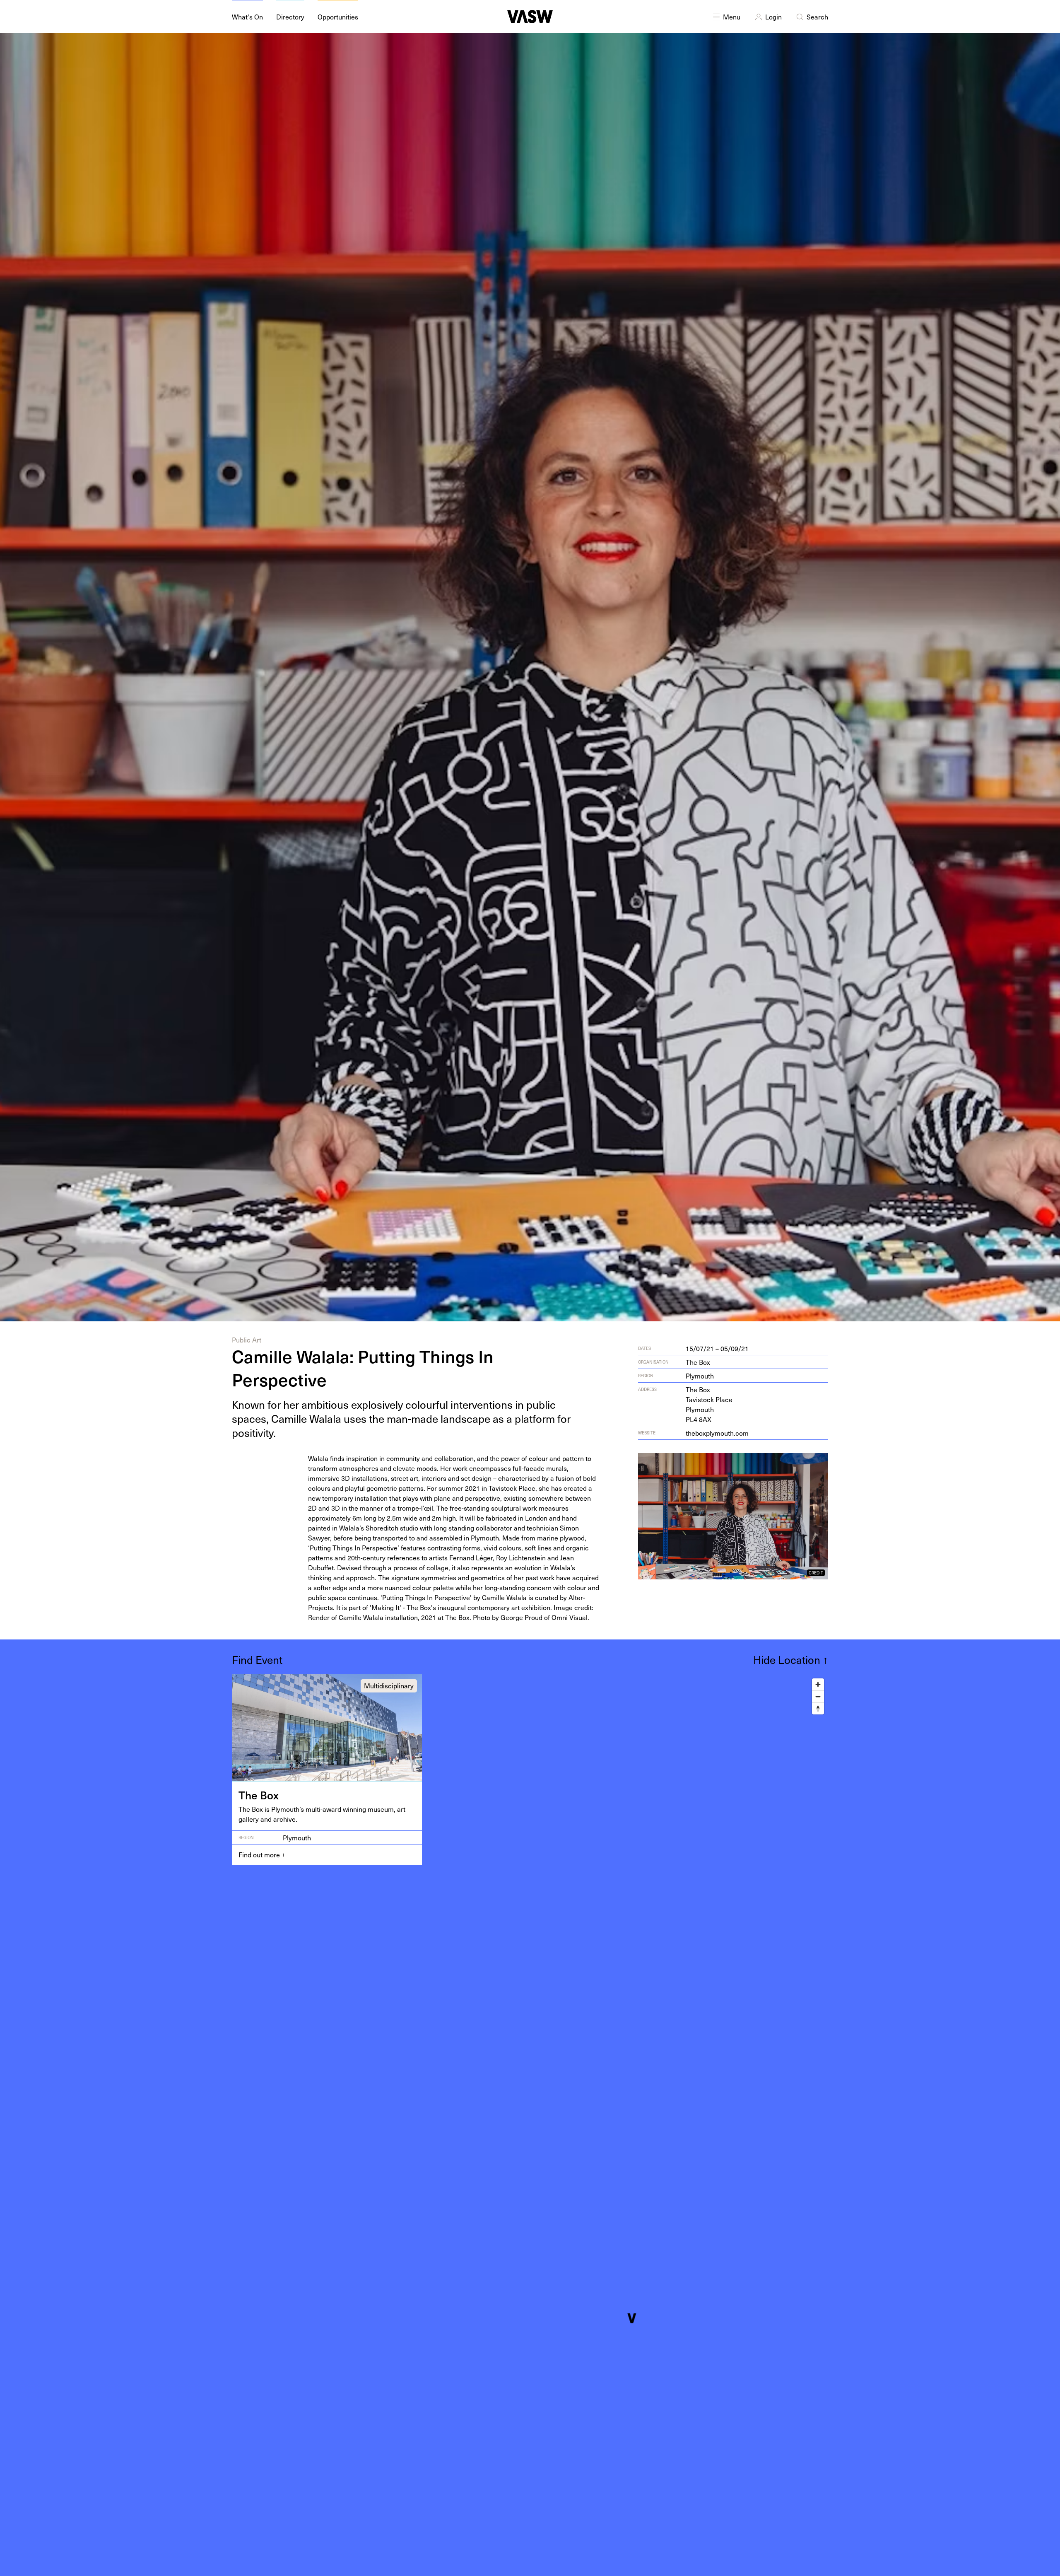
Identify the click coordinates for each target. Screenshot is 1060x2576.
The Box (698, 1362)
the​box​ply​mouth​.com (717, 1433)
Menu (732, 17)
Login (773, 17)
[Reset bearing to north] (818, 1708)
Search (817, 17)
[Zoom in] (818, 1684)
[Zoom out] (818, 1696)
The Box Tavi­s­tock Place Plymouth (709, 1404)
